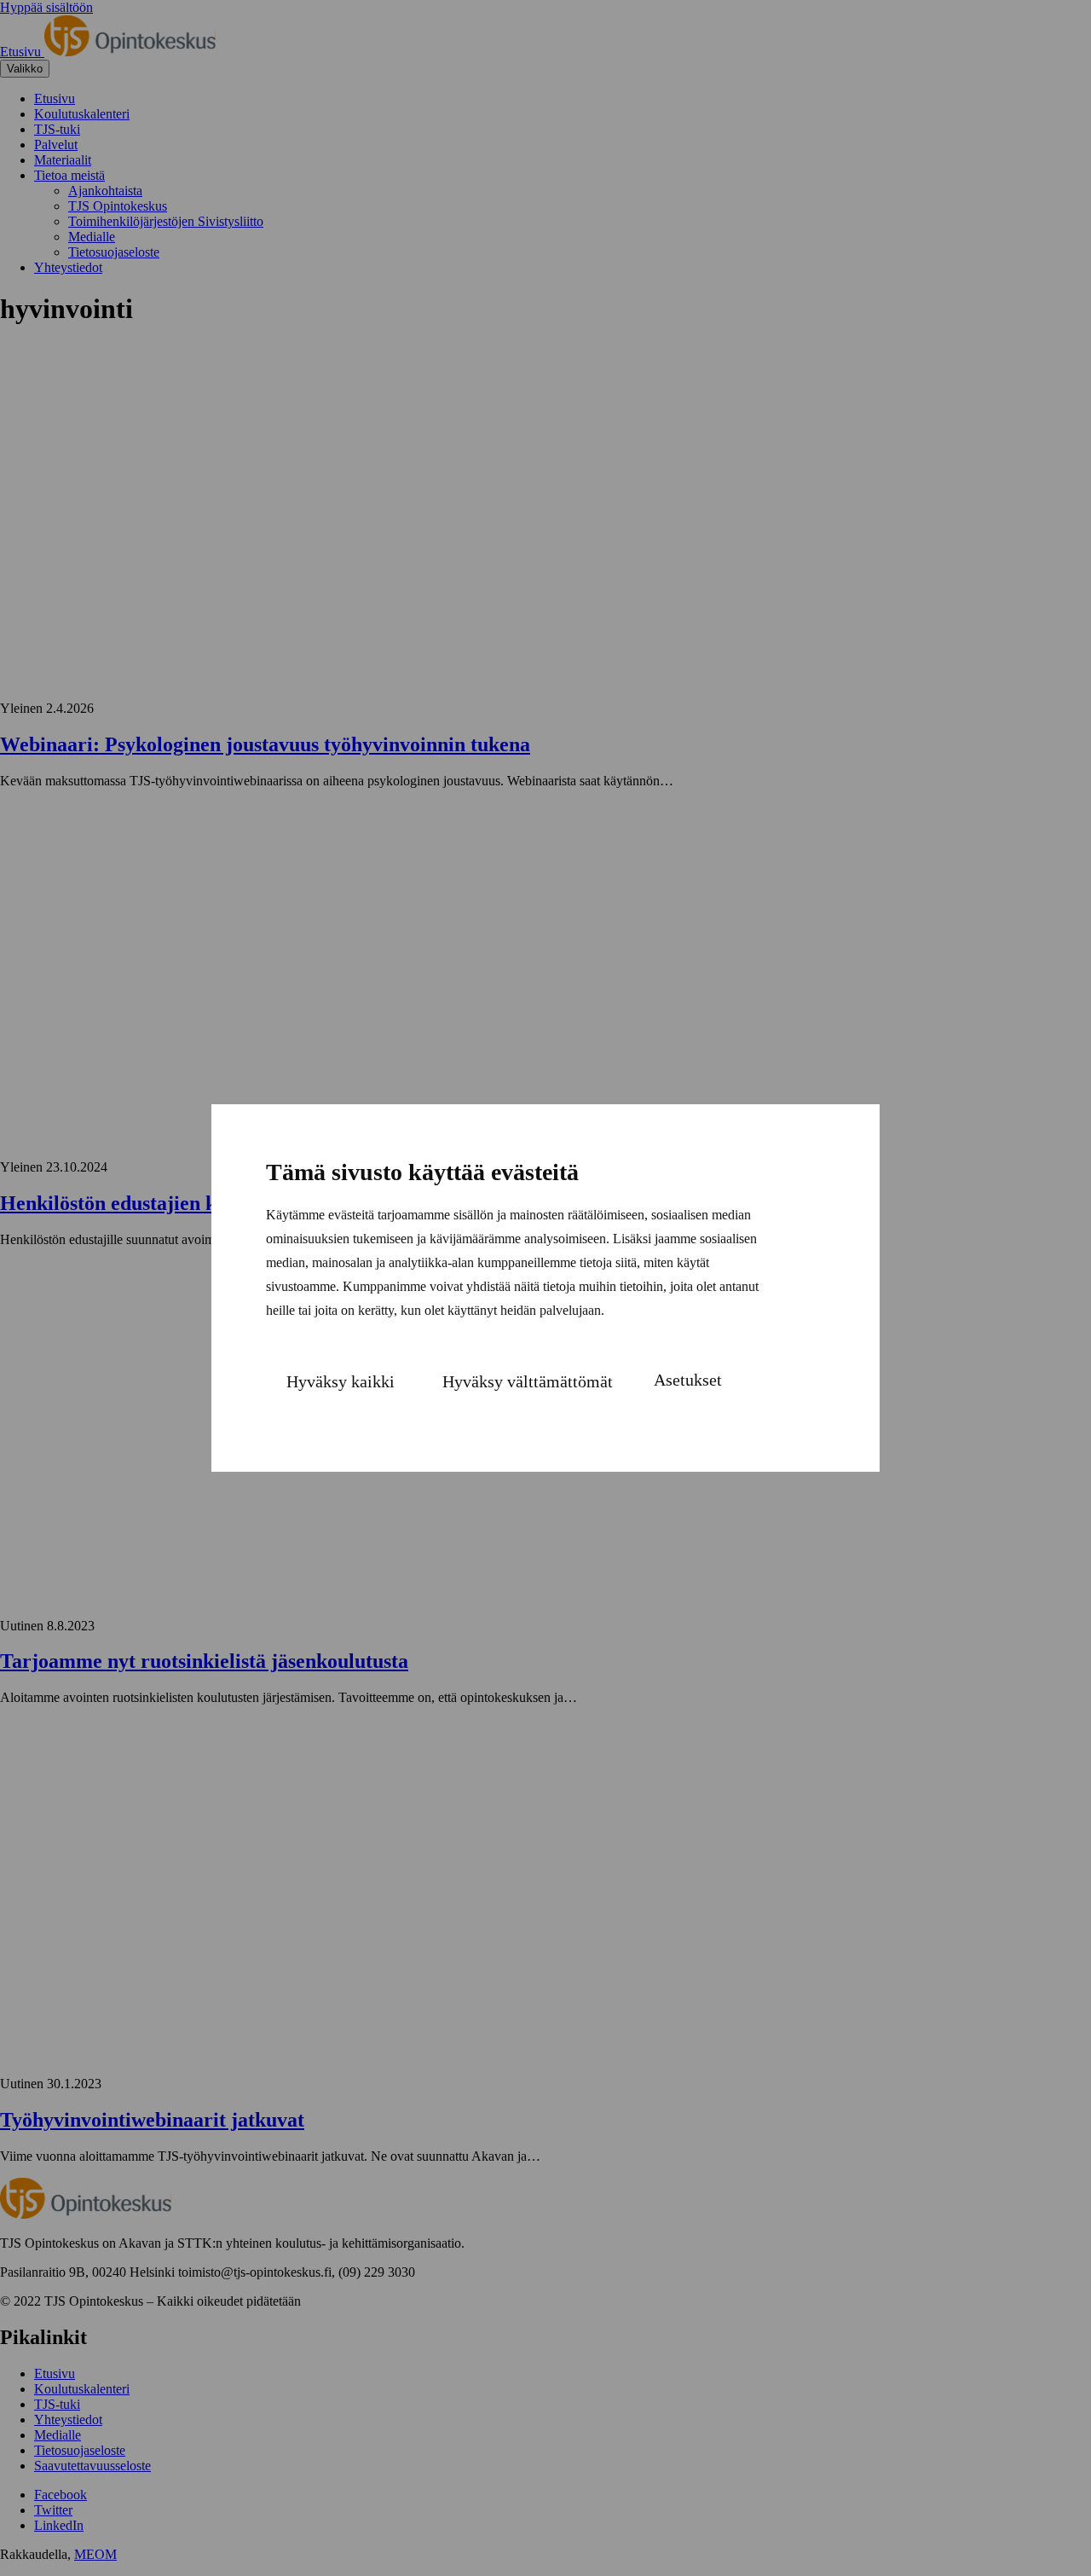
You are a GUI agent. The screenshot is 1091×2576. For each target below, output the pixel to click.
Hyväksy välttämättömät (528, 1381)
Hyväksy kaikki (341, 1381)
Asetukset (688, 1380)
